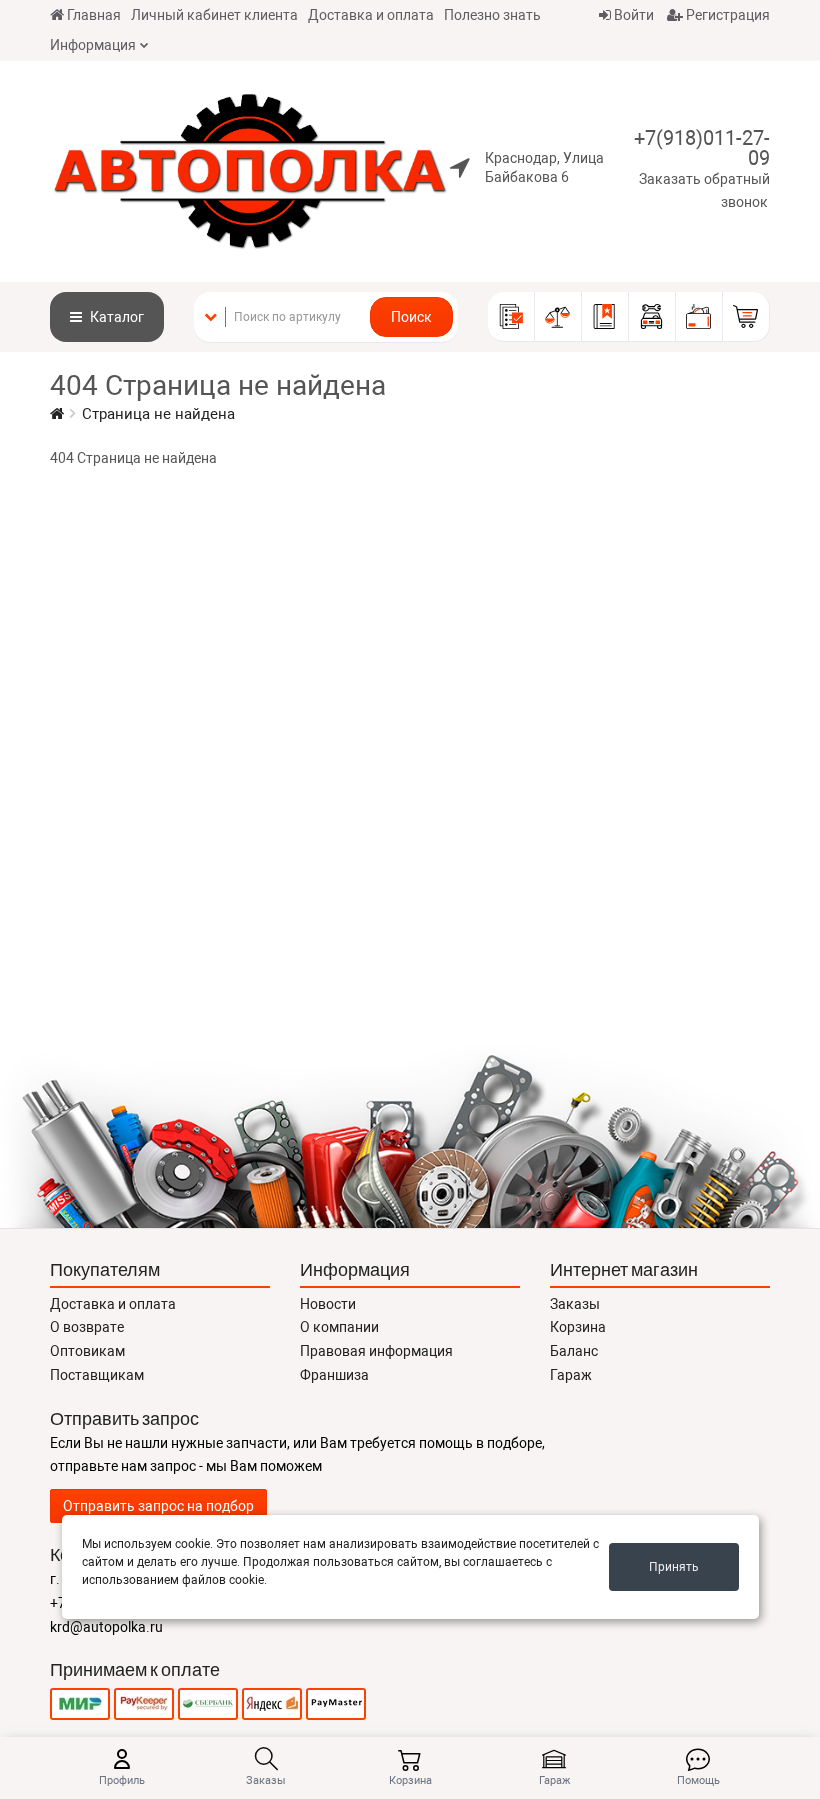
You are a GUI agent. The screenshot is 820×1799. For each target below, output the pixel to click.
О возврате (87, 1327)
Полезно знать (492, 15)
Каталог (115, 317)
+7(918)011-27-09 (702, 148)
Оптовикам (87, 1351)
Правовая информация (376, 1351)
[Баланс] (699, 317)
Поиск (411, 317)
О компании (339, 1327)
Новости (328, 1304)
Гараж (571, 1375)
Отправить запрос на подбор (158, 1506)
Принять (674, 1567)
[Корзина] (746, 317)
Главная (94, 15)
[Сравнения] (558, 317)
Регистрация (726, 15)
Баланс (574, 1351)
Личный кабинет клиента (214, 15)
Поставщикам (97, 1375)
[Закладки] (605, 317)
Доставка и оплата (371, 15)
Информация (93, 45)
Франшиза (334, 1375)
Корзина (578, 1327)
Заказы (575, 1304)
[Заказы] (511, 317)
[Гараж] (652, 317)
